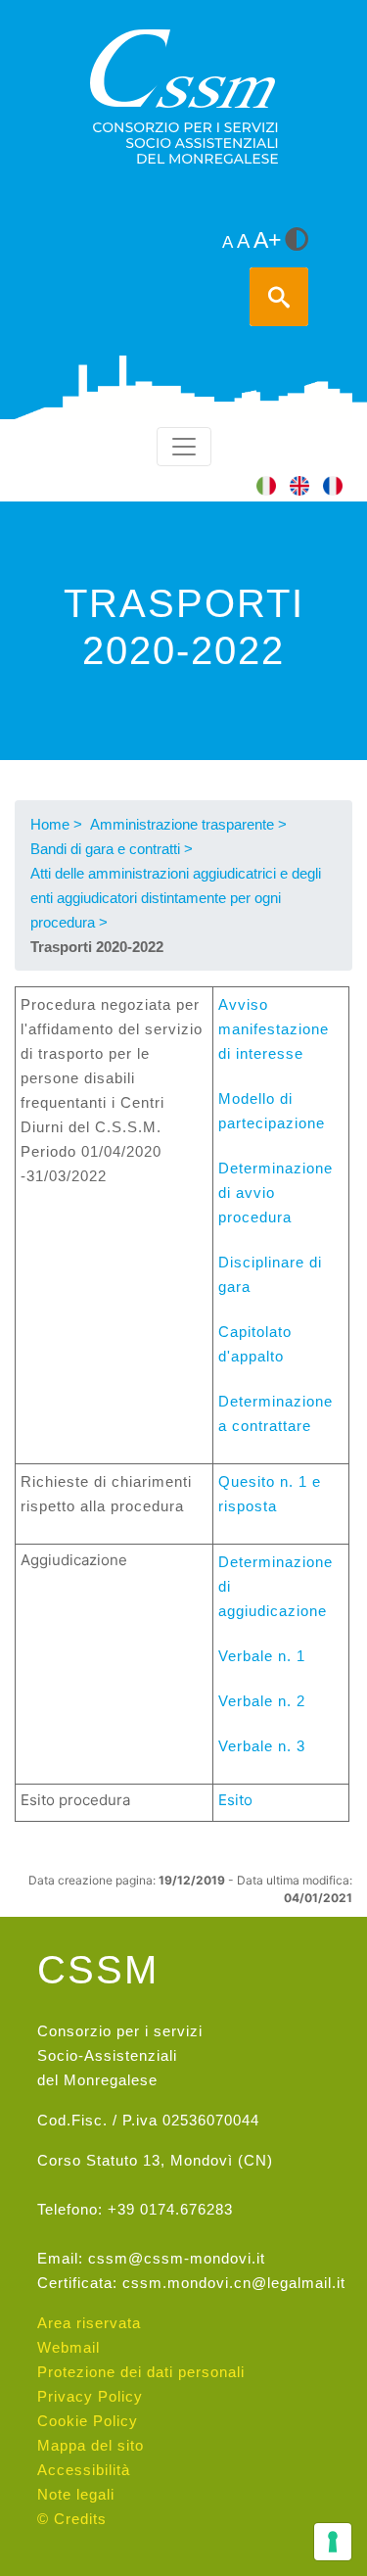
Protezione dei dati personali (141, 2372)
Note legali (76, 2494)
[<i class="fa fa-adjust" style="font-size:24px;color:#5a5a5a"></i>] (297, 241)
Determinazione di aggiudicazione (275, 1586)
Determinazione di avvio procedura (275, 1193)
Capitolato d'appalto (255, 1344)
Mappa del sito (91, 2445)
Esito (235, 1800)
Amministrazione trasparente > (188, 824)
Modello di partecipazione (272, 1111)
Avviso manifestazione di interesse (274, 1029)
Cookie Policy (88, 2421)
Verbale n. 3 (262, 1746)
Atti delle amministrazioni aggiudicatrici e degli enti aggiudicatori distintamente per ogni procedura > (176, 898)
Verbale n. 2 (262, 1701)
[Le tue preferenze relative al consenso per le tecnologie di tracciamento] (333, 2542)
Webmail (69, 2347)
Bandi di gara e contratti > (112, 849)
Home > (56, 824)
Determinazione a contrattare (275, 1413)
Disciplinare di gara (270, 1274)
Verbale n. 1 (262, 1656)
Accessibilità (84, 2470)
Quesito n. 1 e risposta (270, 1494)
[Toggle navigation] (184, 447)
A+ (267, 240)
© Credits (72, 2519)
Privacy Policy (90, 2396)
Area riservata (89, 2323)
